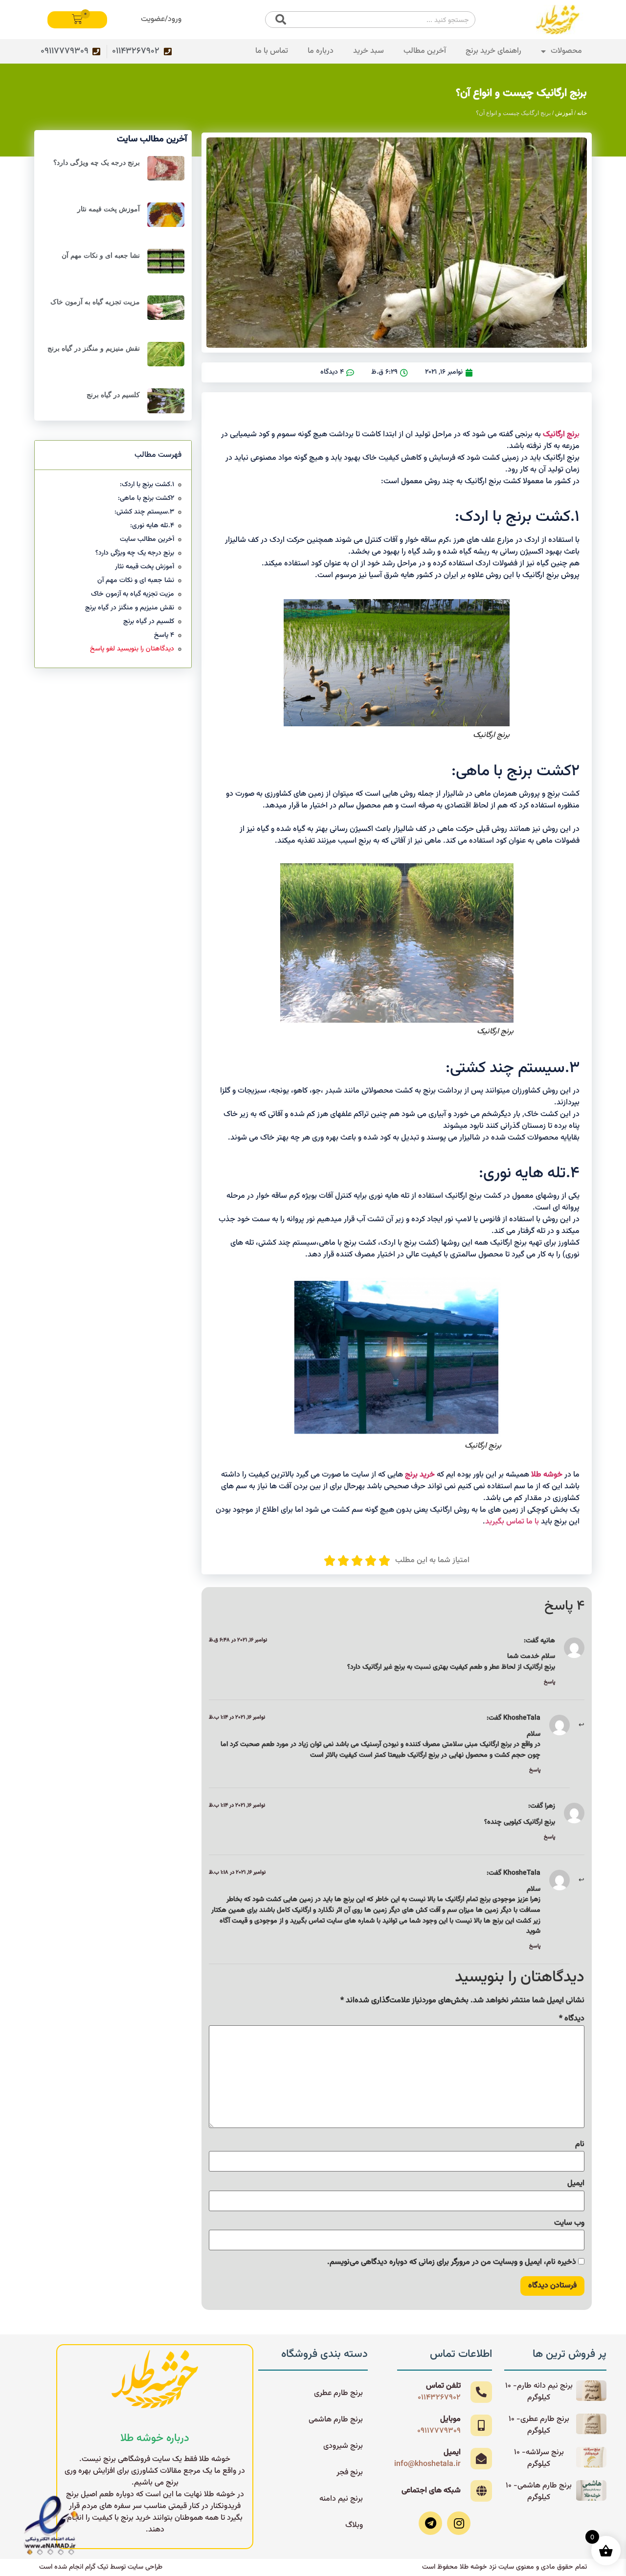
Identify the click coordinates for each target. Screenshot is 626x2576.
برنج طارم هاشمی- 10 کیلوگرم (539, 2492)
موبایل (450, 2419)
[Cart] (77, 20)
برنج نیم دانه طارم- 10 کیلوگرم (539, 2392)
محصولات (566, 51)
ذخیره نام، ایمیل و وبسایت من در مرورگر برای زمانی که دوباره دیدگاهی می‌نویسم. (452, 2262)
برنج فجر (350, 2473)
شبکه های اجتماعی (431, 2491)
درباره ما (321, 51)
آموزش (564, 113)
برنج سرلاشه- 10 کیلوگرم (539, 2458)
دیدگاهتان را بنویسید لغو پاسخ (132, 649)
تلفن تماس (443, 2386)
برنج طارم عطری (338, 2393)
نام (580, 2145)
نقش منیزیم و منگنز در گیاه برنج (94, 348)
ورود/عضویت (161, 19)
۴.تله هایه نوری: (152, 526)
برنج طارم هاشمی (336, 2420)
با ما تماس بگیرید (512, 1522)
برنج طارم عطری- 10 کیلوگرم (539, 2425)
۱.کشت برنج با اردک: (147, 485)
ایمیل (576, 2184)
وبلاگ (354, 2525)
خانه (582, 113)
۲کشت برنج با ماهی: (146, 499)
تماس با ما (272, 51)
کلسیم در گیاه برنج (113, 395)
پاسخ (549, 1682)
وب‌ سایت (569, 2223)
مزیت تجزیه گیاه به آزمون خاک (95, 302)
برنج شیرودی (343, 2446)
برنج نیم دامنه (341, 2499)
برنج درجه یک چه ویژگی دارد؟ (97, 162)
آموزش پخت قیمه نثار (109, 209)
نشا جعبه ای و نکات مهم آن (101, 255)
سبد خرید (369, 51)
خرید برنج (421, 1475)
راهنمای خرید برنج (493, 51)
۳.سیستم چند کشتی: (144, 512)
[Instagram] (459, 2523)
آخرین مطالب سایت (147, 540)
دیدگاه (572, 2019)
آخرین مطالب (425, 51)
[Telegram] (430, 2523)
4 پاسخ (164, 636)
